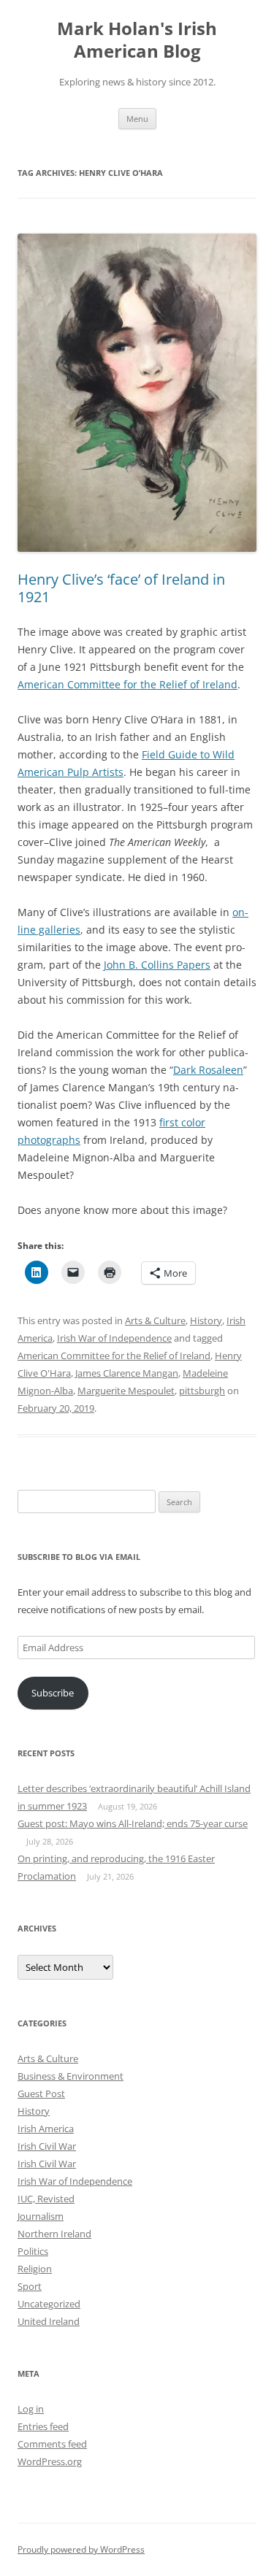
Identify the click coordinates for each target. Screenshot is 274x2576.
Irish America (46, 2129)
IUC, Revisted (46, 2199)
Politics (33, 2251)
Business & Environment (71, 2076)
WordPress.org (50, 2461)
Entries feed (43, 2426)
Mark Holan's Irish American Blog (137, 40)
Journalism (41, 2216)
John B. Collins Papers (157, 965)
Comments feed (52, 2444)
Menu (137, 119)
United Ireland (49, 2321)
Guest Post (41, 2094)
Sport (30, 2286)
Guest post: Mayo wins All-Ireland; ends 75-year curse (133, 1823)
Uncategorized (49, 2304)
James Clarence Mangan (127, 1373)
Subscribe (53, 1693)
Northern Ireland (54, 2234)
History (206, 1320)
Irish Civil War (47, 2146)
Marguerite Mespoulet (126, 1391)
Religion (35, 2269)
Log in (31, 2409)
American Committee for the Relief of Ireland (128, 684)
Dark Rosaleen (208, 1070)
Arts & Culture (155, 1320)
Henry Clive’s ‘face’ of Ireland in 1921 (121, 588)
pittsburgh (202, 1391)
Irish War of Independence (114, 1338)
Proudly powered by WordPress (81, 2549)
